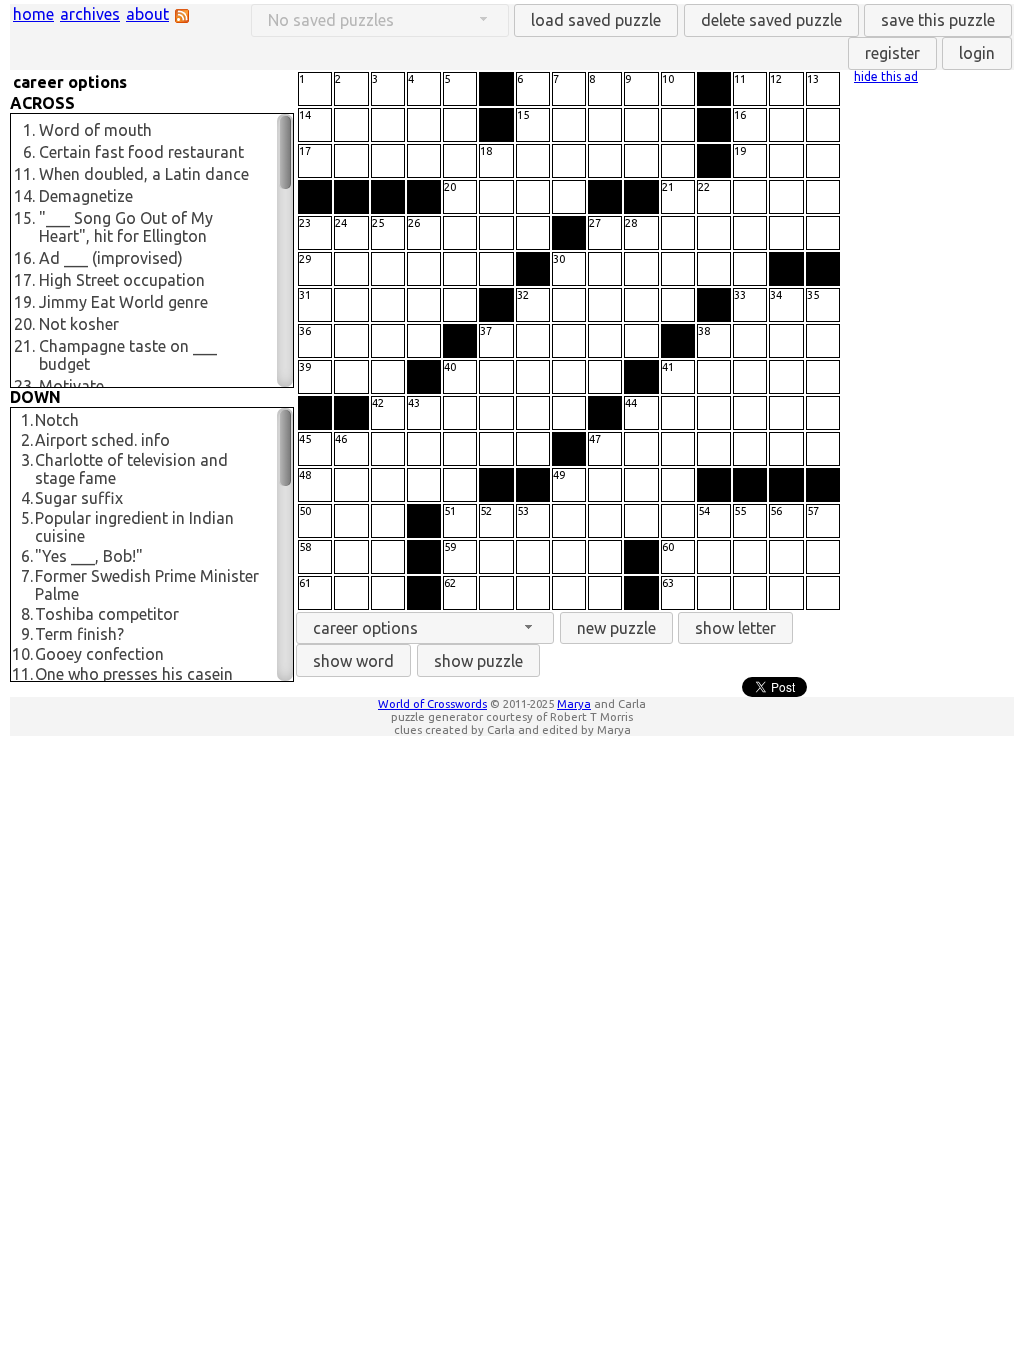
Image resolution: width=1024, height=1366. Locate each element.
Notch (57, 420)
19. (24, 302)
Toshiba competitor (107, 614)
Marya (574, 703)
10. (22, 654)
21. (24, 346)
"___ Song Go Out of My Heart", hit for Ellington (126, 227)
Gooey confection (99, 654)
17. (24, 280)
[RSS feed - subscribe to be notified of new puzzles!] (182, 17)
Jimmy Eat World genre (123, 302)
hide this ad (886, 76)
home (33, 14)
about (147, 14)
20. (24, 324)
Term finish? (79, 634)
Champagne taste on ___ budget (128, 355)
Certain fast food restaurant (141, 152)
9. (27, 634)
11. (24, 174)
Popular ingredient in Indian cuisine (134, 527)
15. (24, 218)
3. (27, 460)
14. (24, 196)
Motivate (71, 386)
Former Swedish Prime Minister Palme (147, 585)
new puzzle (616, 628)
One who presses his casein (134, 674)
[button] (596, 20)
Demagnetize (86, 196)
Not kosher (79, 324)
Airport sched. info (102, 440)
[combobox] (425, 628)
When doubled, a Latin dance (144, 174)
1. (29, 130)
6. (29, 152)
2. (27, 440)
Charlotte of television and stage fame (131, 469)
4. (27, 498)
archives (90, 14)
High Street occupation (122, 280)
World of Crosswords (432, 703)
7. (27, 576)
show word (353, 661)
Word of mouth (95, 130)
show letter (735, 628)
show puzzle (478, 661)
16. (24, 258)
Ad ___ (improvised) (111, 258)
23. (24, 386)
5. (27, 518)
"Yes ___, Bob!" (89, 556)
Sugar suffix (79, 498)
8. (27, 614)
